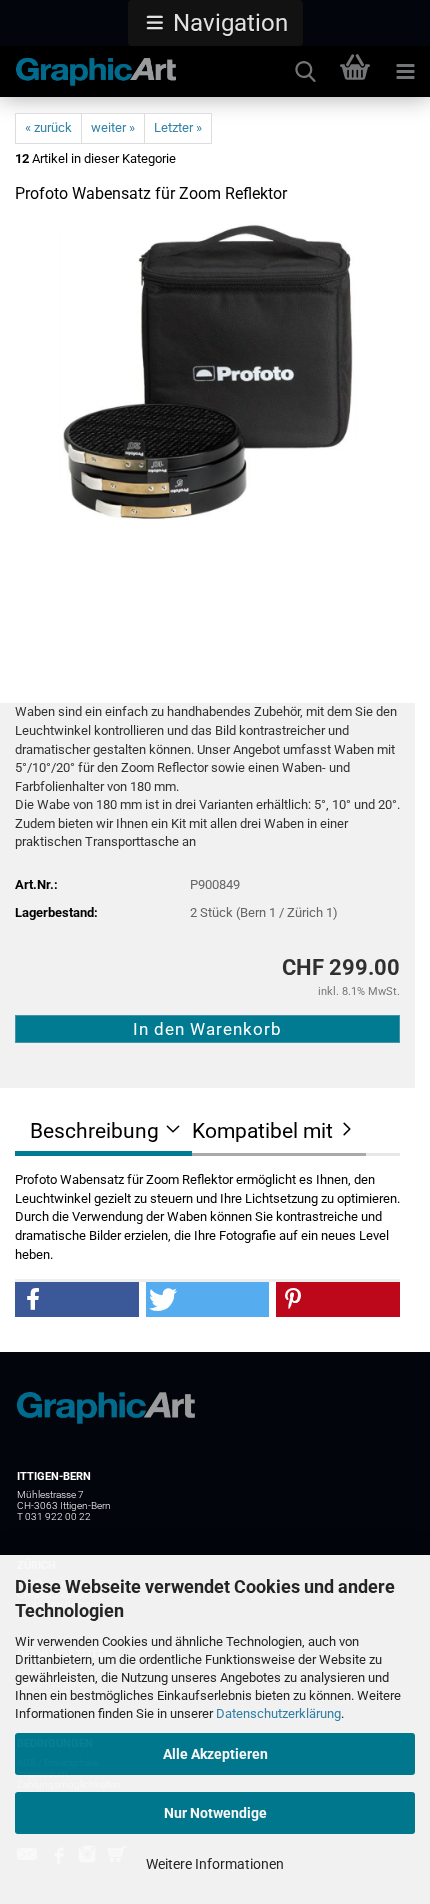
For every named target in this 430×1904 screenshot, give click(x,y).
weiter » (113, 127)
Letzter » (178, 127)
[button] (215, 23)
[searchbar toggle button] (305, 72)
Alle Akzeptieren (215, 1754)
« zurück (48, 127)
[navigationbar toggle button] (405, 72)
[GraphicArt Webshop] (88, 72)
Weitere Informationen (215, 1864)
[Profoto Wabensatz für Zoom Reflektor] (208, 372)
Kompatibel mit (262, 1131)
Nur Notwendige (215, 1813)
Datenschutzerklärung (278, 1713)
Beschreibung (94, 1131)
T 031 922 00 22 (54, 1516)
